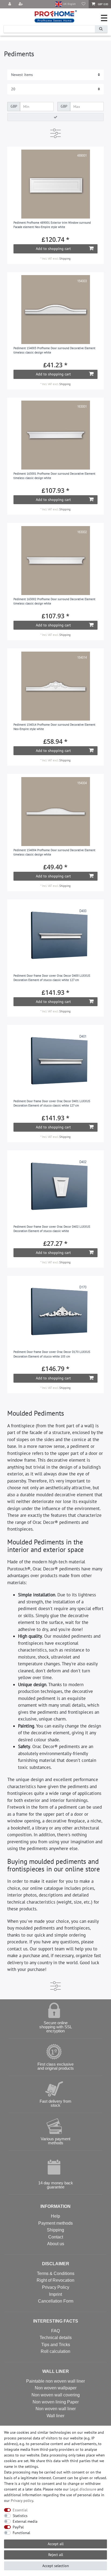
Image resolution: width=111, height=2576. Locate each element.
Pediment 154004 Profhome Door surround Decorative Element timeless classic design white (54, 852)
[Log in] (10, 4)
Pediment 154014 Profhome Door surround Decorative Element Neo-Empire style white (54, 727)
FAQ (55, 2331)
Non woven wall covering (56, 2395)
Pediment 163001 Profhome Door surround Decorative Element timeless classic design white (54, 476)
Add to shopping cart (53, 249)
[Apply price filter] (55, 117)
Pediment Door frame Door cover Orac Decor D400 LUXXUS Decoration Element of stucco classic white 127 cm (52, 978)
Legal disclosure (83, 2489)
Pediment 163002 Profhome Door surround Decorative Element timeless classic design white (54, 601)
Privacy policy (22, 2501)
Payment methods (55, 2223)
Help (55, 2216)
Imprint (55, 2294)
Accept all (56, 2544)
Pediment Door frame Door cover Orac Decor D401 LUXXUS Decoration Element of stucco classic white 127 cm (52, 1103)
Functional (21, 2533)
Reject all (56, 2555)
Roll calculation (55, 2351)
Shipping (65, 259)
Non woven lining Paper (56, 2402)
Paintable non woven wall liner (55, 2381)
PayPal (18, 2527)
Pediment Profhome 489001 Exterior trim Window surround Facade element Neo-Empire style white (52, 225)
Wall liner (55, 2416)
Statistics (20, 2516)
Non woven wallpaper (56, 2388)
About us (56, 2244)
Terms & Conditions (56, 2273)
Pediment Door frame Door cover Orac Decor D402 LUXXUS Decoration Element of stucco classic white (52, 1229)
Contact (56, 2237)
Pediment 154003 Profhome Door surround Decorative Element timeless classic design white (54, 350)
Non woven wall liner (56, 2409)
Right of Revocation (55, 2280)
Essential (20, 2510)
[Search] (101, 29)
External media (25, 2521)
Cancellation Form (56, 2301)
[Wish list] (84, 4)
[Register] (21, 4)
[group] (56, 184)
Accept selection (56, 2566)
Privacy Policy (56, 2287)
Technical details (56, 2338)
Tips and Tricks (56, 2345)
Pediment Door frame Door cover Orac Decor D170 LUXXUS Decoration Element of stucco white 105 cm (52, 1354)
